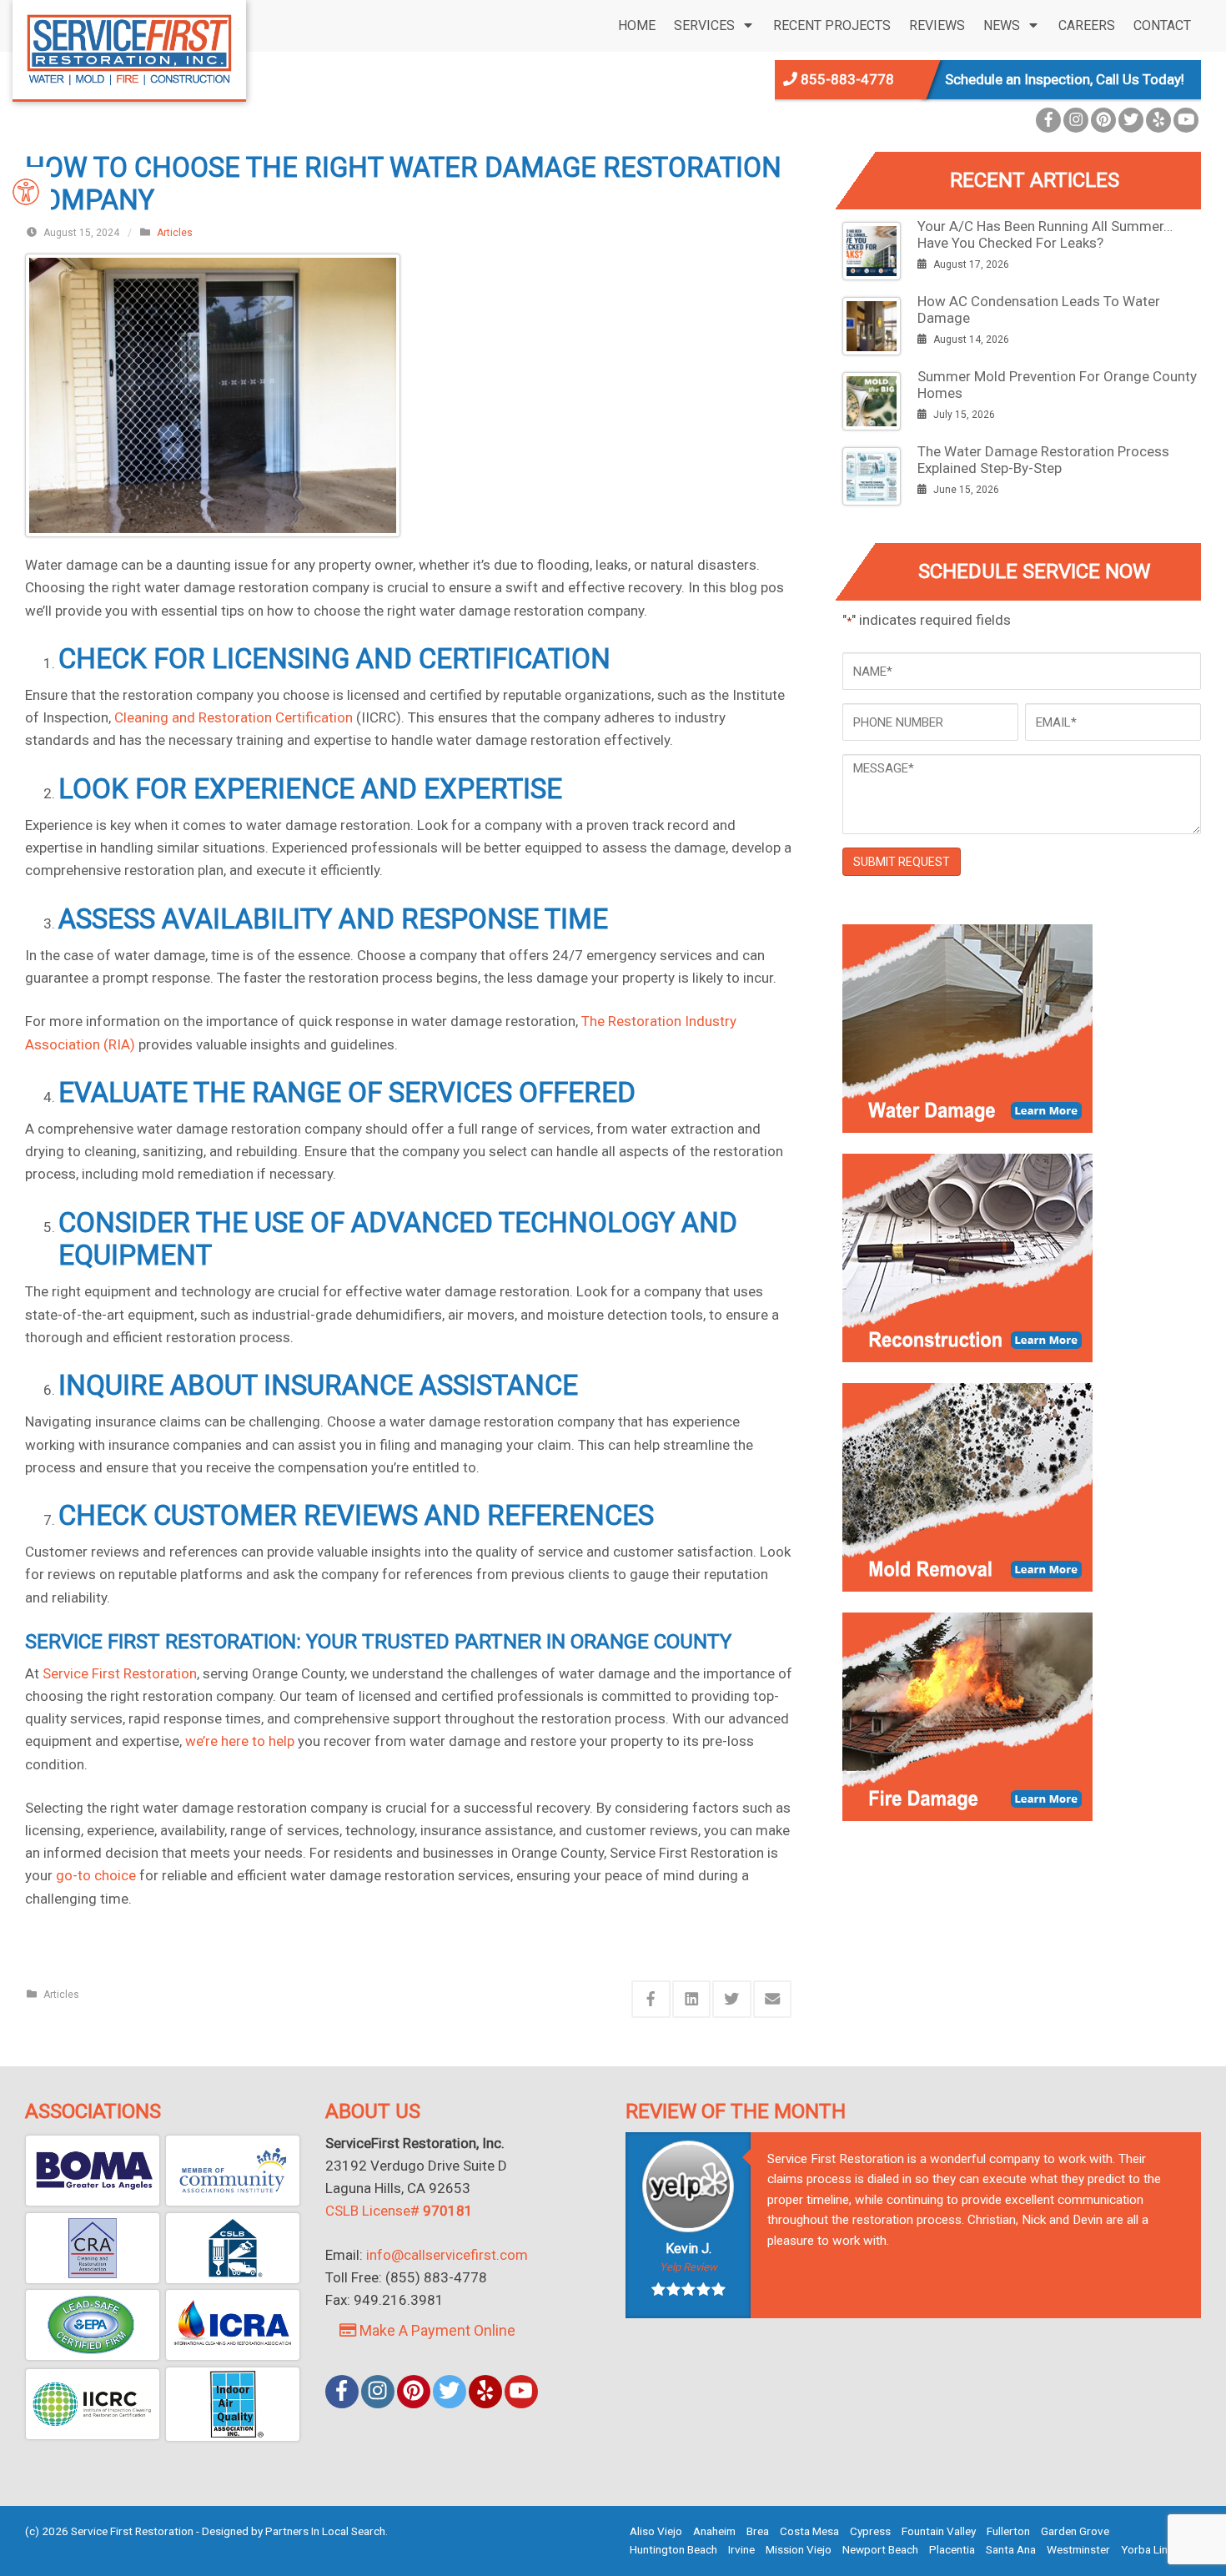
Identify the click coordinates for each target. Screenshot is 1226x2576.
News (1002, 25)
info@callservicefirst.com (447, 2255)
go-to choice (96, 1875)
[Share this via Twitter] (732, 1999)
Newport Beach (880, 2549)
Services (704, 25)
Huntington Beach (673, 2549)
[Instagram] (1076, 120)
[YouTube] (1186, 120)
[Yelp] (1158, 120)
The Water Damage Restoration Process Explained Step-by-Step (1043, 460)
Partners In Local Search (325, 2531)
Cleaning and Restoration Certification (234, 717)
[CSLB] (233, 2248)
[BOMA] (93, 2171)
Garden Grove (1075, 2531)
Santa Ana (1011, 2549)
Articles (175, 233)
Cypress (870, 2531)
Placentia (952, 2549)
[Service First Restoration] (129, 48)
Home (637, 25)
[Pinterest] (1103, 120)
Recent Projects (832, 25)
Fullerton (1008, 2531)
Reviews (937, 25)
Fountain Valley (939, 2531)
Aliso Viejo (656, 2531)
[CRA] (93, 2248)
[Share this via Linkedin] (692, 1999)
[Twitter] (1131, 120)
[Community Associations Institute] (233, 2171)
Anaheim (714, 2531)
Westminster (1078, 2549)
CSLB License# (399, 2211)
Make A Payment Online (436, 2330)
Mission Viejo (799, 2549)
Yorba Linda (1151, 2549)
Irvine (741, 2549)
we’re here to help (240, 1741)
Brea (758, 2531)
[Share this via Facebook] (651, 1999)
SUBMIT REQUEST (902, 862)
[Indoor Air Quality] (233, 2404)
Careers (1087, 25)
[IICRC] (93, 2404)
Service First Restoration (120, 1673)
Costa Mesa (809, 2531)
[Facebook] (1048, 120)
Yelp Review (688, 2267)
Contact (1162, 25)
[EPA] (93, 2325)
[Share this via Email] (773, 1999)
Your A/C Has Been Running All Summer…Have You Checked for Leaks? (1045, 234)
